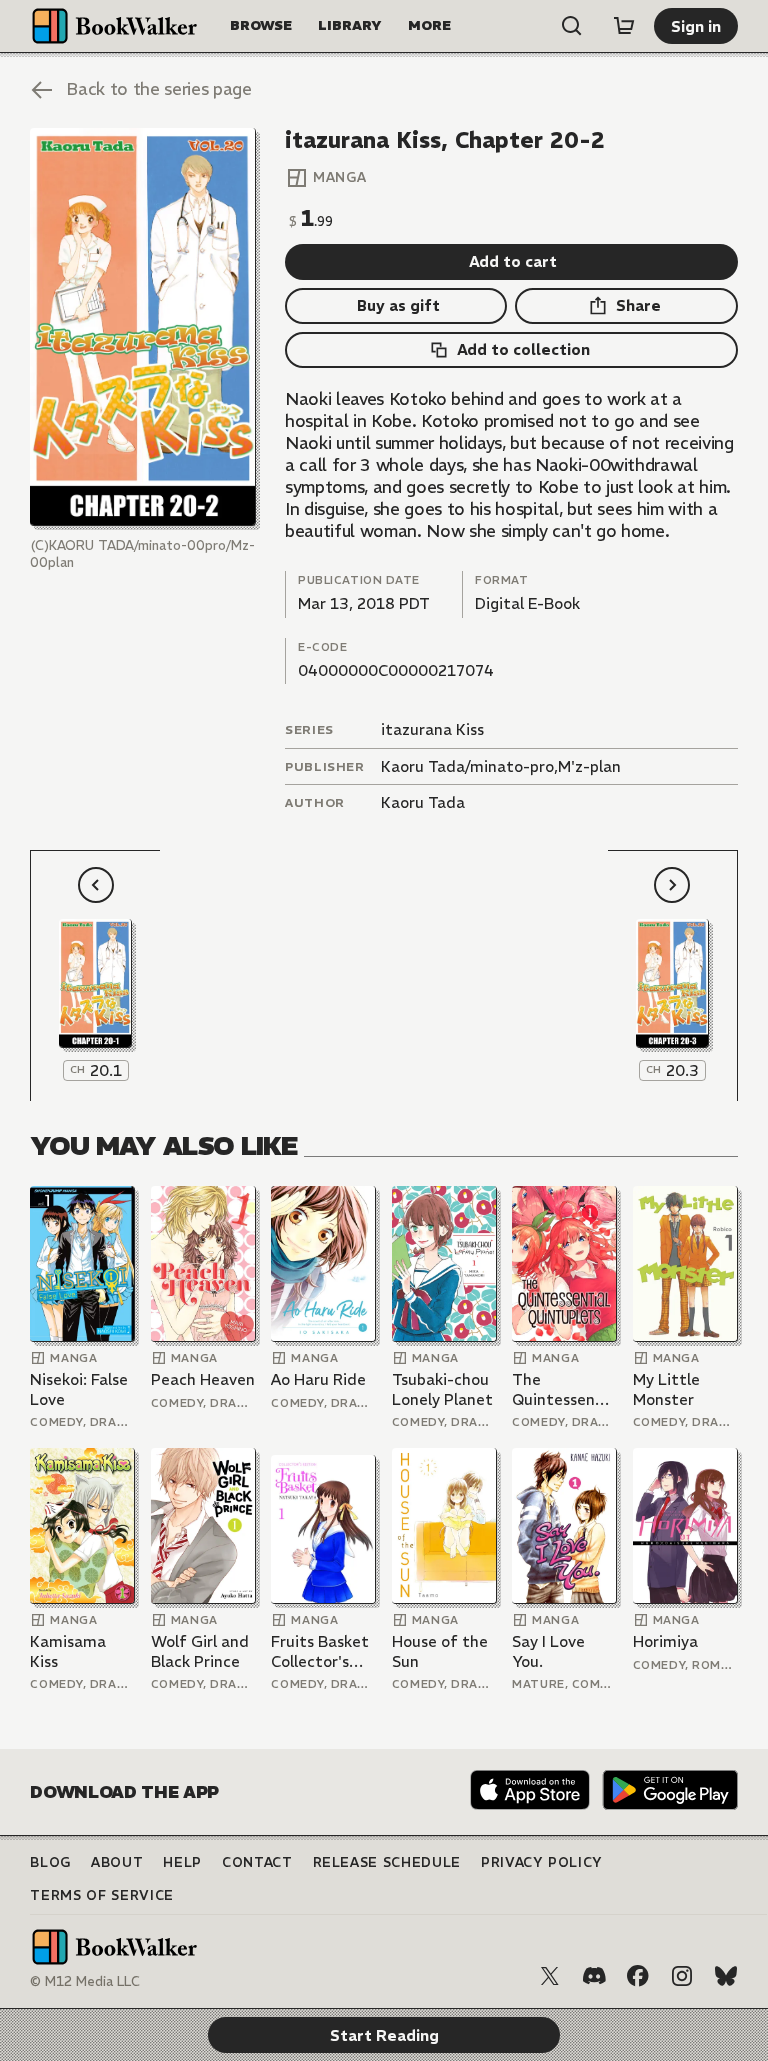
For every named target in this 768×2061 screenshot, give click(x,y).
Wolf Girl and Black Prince (200, 1651)
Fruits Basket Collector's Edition (320, 1651)
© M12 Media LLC (85, 1981)
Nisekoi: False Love (79, 1389)
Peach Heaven (203, 1379)
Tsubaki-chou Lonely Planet (442, 1389)
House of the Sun (440, 1651)
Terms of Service (101, 1895)
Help (182, 1862)
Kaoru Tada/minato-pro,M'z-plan (501, 766)
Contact (257, 1862)
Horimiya (665, 1641)
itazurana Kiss (432, 729)
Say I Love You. (548, 1651)
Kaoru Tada (423, 802)
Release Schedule (387, 1862)
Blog (50, 1862)
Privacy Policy (542, 1862)
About (117, 1862)
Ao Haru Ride (318, 1379)
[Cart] (624, 26)
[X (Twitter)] (550, 1976)
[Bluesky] (726, 1976)
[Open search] (572, 26)
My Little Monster (666, 1389)
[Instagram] (682, 1976)
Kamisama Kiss (68, 1651)
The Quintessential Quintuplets (564, 1389)
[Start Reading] (142, 327)
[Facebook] (638, 1976)
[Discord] (594, 1976)
